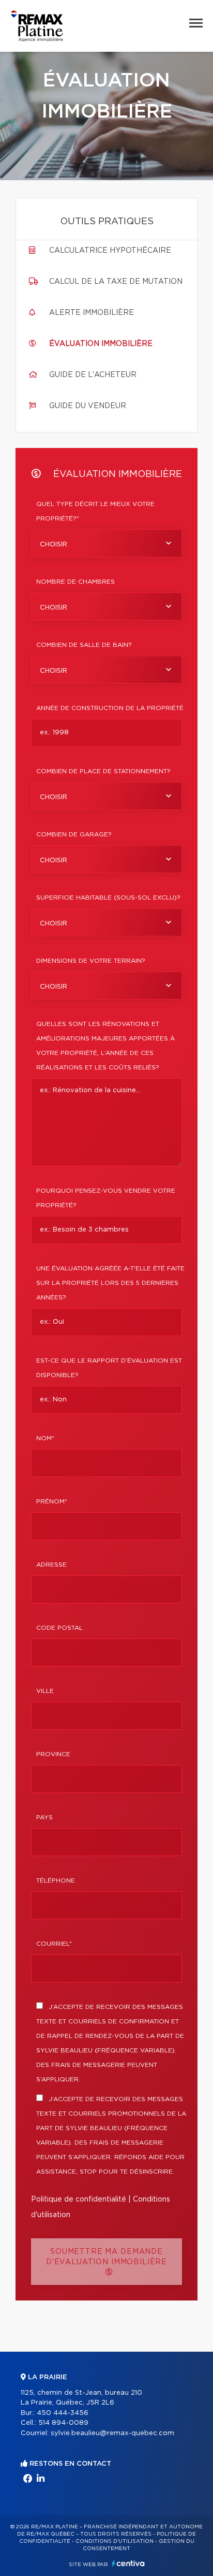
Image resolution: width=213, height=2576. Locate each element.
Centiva (128, 2563)
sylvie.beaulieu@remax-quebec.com (112, 2433)
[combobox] (106, 543)
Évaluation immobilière (101, 344)
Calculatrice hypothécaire (110, 251)
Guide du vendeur (88, 406)
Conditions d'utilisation (115, 2541)
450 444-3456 (63, 2413)
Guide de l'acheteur (93, 375)
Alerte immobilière (92, 313)
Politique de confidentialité (79, 2199)
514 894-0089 (63, 2423)
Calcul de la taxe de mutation (116, 282)
